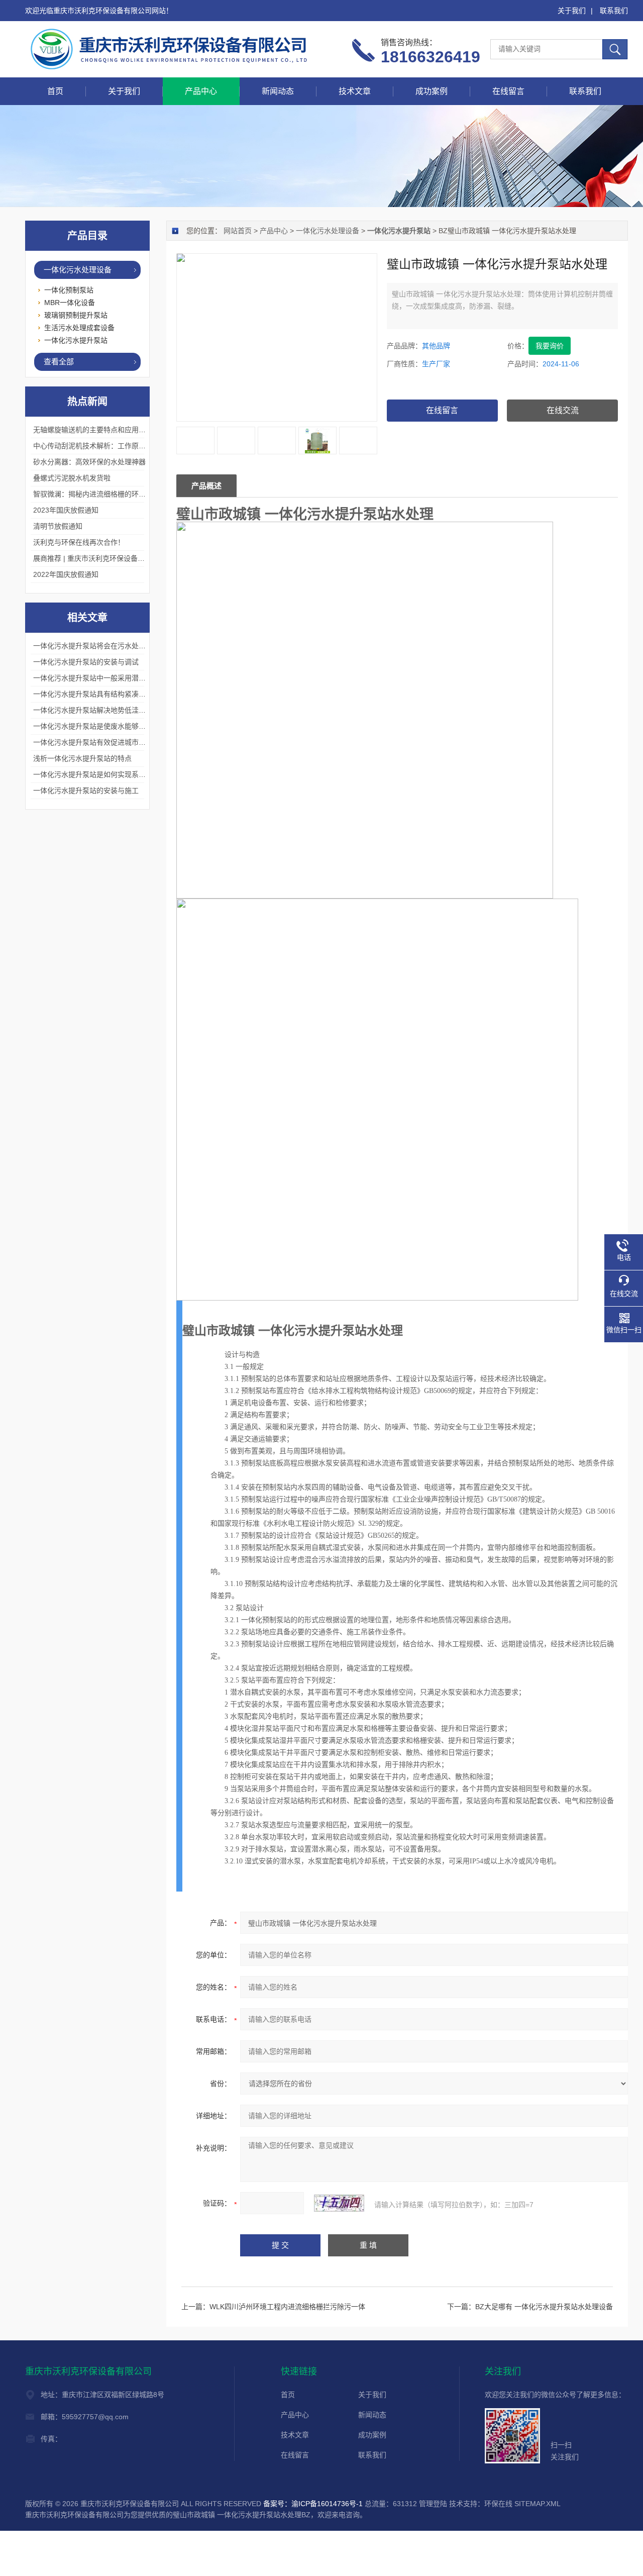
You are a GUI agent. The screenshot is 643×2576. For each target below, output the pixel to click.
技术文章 (355, 91)
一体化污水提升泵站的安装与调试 (86, 662)
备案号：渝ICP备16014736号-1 (313, 2504)
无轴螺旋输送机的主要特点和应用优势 (93, 430)
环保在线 (498, 2504)
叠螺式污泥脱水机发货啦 (72, 478)
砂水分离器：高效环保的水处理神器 (89, 462)
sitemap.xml (538, 2504)
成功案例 (432, 91)
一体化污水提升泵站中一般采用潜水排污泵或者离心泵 (118, 678)
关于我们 (572, 11)
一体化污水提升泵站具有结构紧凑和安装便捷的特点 (114, 694)
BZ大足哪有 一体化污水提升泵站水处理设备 (544, 2307)
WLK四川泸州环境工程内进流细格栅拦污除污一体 (287, 2307)
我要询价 (550, 346)
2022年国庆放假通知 (66, 574)
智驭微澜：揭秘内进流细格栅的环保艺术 (96, 494)
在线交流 (563, 410)
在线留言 (508, 91)
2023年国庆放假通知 (66, 510)
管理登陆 (433, 2504)
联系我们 (614, 11)
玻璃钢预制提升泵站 (76, 315)
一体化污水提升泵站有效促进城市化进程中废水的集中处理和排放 (135, 742)
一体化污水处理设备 (328, 231)
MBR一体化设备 (70, 303)
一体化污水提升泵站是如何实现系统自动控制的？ (111, 774)
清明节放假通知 (58, 526)
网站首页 (238, 231)
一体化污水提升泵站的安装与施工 (86, 790)
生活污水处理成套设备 (79, 328)
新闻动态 (278, 91)
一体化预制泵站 (69, 290)
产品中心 (201, 91)
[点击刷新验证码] (339, 2203)
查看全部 (59, 362)
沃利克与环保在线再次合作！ (79, 542)
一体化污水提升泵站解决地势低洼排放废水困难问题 (114, 710)
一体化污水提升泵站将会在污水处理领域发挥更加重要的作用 (128, 646)
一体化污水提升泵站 (76, 340)
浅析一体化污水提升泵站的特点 (82, 758)
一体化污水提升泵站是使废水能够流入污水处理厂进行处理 (125, 726)
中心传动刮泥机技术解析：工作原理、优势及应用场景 (118, 446)
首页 (55, 91)
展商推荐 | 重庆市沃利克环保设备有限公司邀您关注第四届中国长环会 (142, 558)
